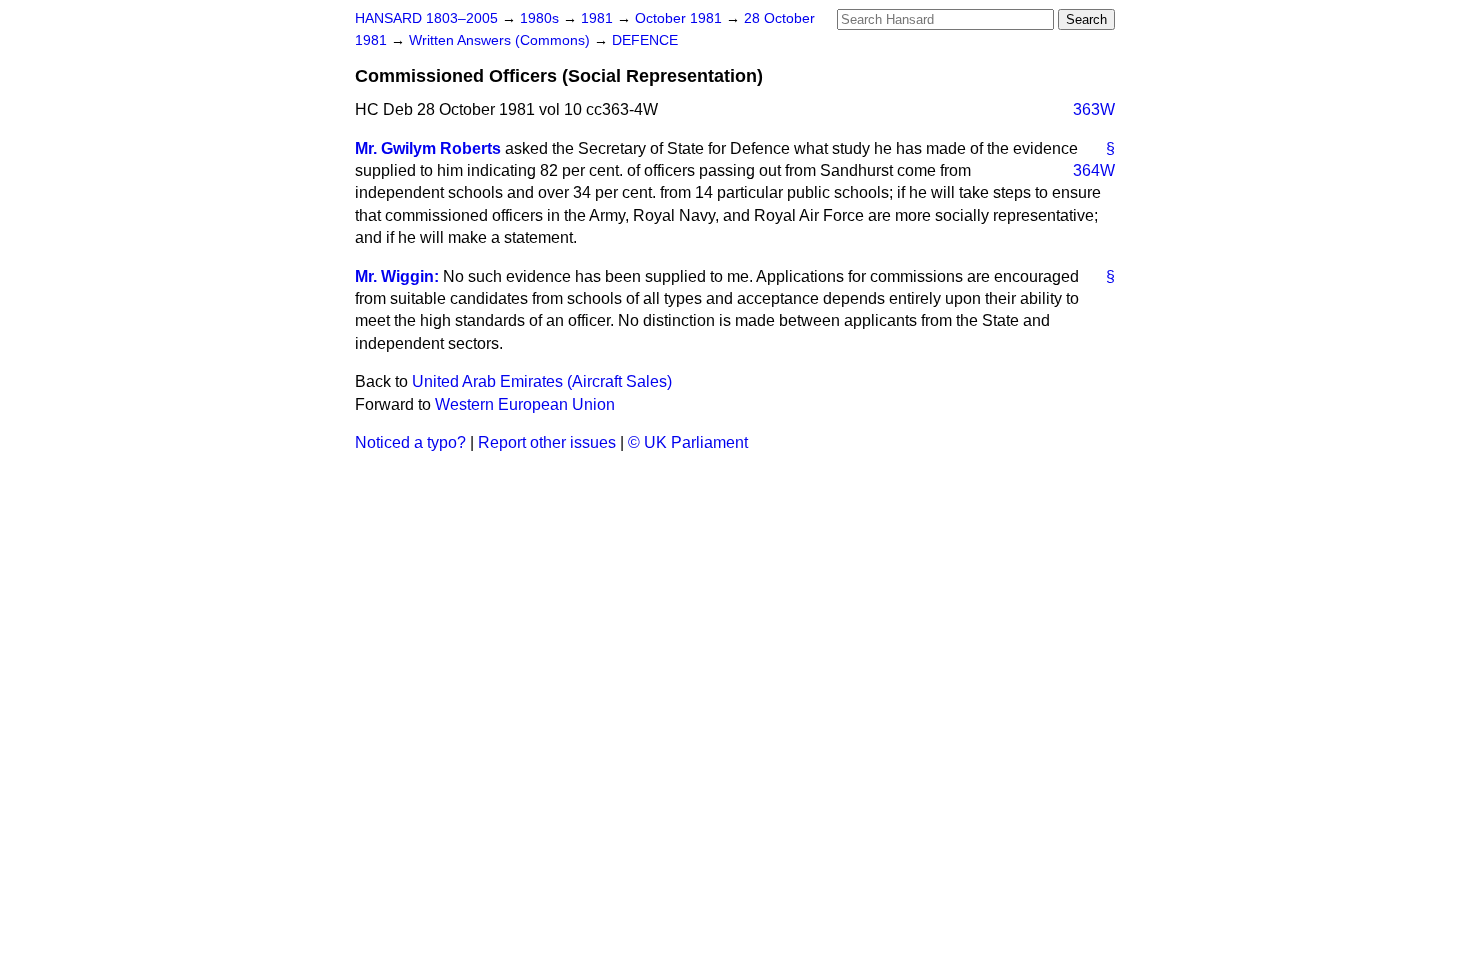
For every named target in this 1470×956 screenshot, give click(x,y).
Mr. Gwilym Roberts (428, 148)
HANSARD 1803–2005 (426, 18)
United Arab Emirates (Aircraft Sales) (542, 381)
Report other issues (547, 442)
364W (1094, 170)
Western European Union (525, 404)
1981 (599, 18)
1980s (541, 18)
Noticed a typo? (410, 442)
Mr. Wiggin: (397, 276)
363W (1094, 109)
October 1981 (680, 18)
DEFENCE (645, 40)
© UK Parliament (688, 442)
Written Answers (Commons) (501, 40)
